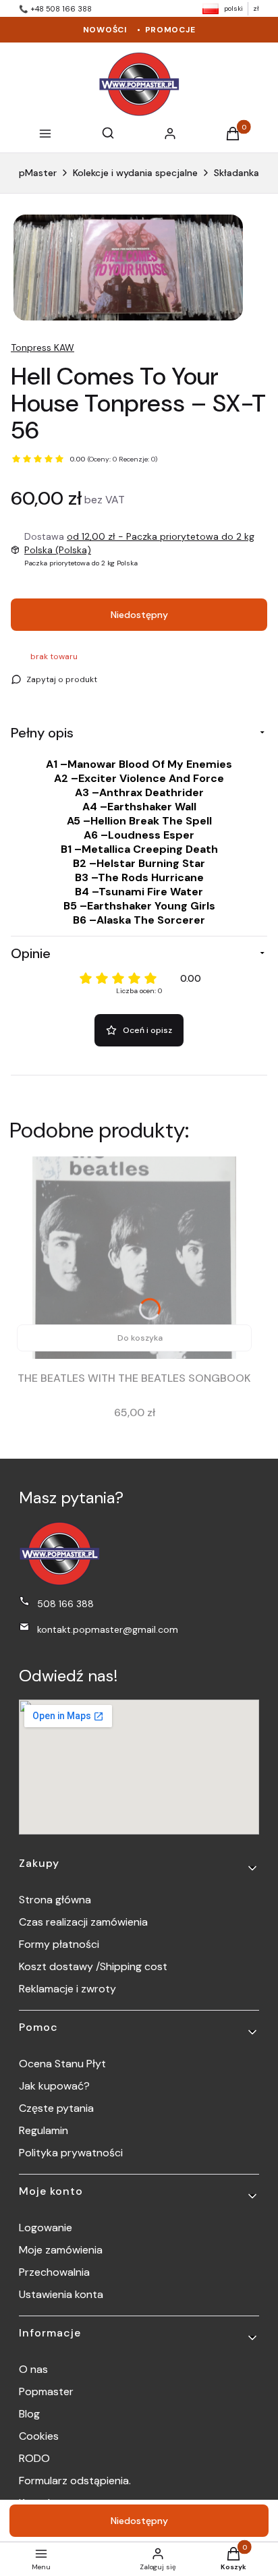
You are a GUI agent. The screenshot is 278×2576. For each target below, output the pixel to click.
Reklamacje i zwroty (67, 1989)
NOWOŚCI (105, 30)
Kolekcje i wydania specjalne (135, 173)
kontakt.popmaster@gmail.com (108, 1629)
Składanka (237, 173)
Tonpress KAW (43, 347)
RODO (34, 2458)
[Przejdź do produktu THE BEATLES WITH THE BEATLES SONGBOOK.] (134, 1258)
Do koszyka (140, 1338)
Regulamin (44, 2130)
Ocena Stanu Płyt (62, 2064)
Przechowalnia (54, 2272)
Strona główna (55, 1900)
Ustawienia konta (61, 2294)
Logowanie (46, 2228)
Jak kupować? (54, 2086)
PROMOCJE (170, 30)
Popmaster (46, 2391)
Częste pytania (56, 2108)
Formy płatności (59, 1944)
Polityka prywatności (71, 2153)
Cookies (39, 2436)
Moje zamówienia (61, 2250)
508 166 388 (65, 1604)
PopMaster (32, 173)
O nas (33, 2369)
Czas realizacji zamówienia (83, 1922)
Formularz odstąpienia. (75, 2481)
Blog (29, 2414)
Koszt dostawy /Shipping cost (93, 1966)
